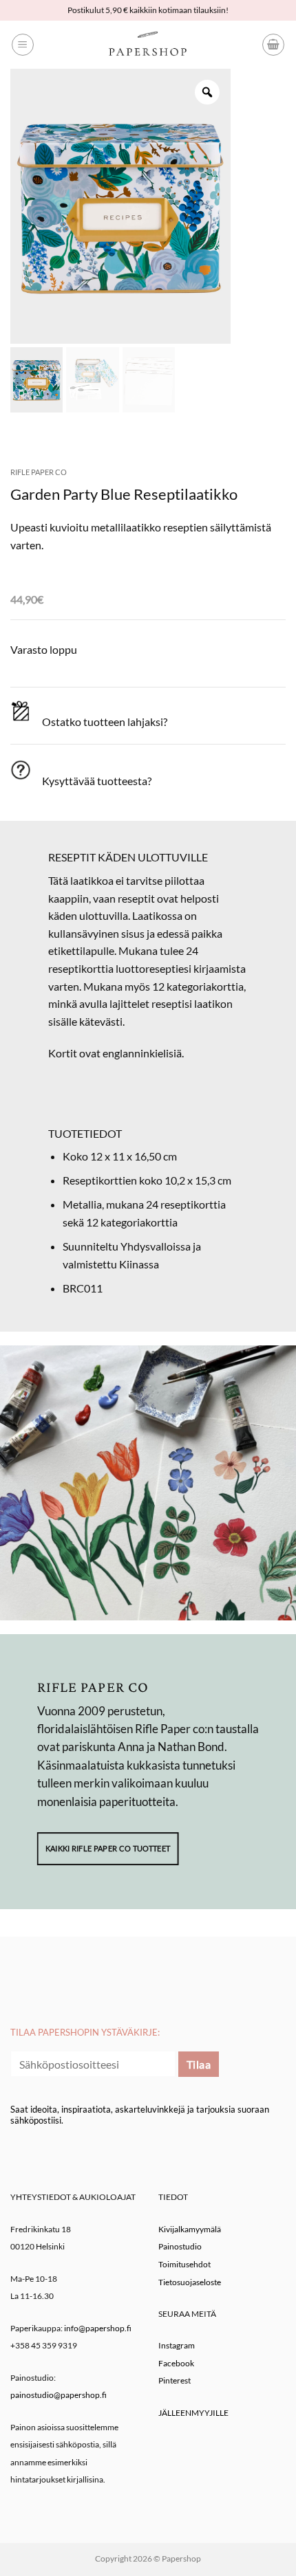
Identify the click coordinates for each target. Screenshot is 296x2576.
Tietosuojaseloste (190, 2282)
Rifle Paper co (39, 472)
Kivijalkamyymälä (190, 2229)
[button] (23, 45)
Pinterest (175, 2380)
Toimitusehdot (184, 2264)
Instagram (177, 2345)
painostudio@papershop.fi (59, 2395)
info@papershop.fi (98, 2328)
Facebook (176, 2363)
